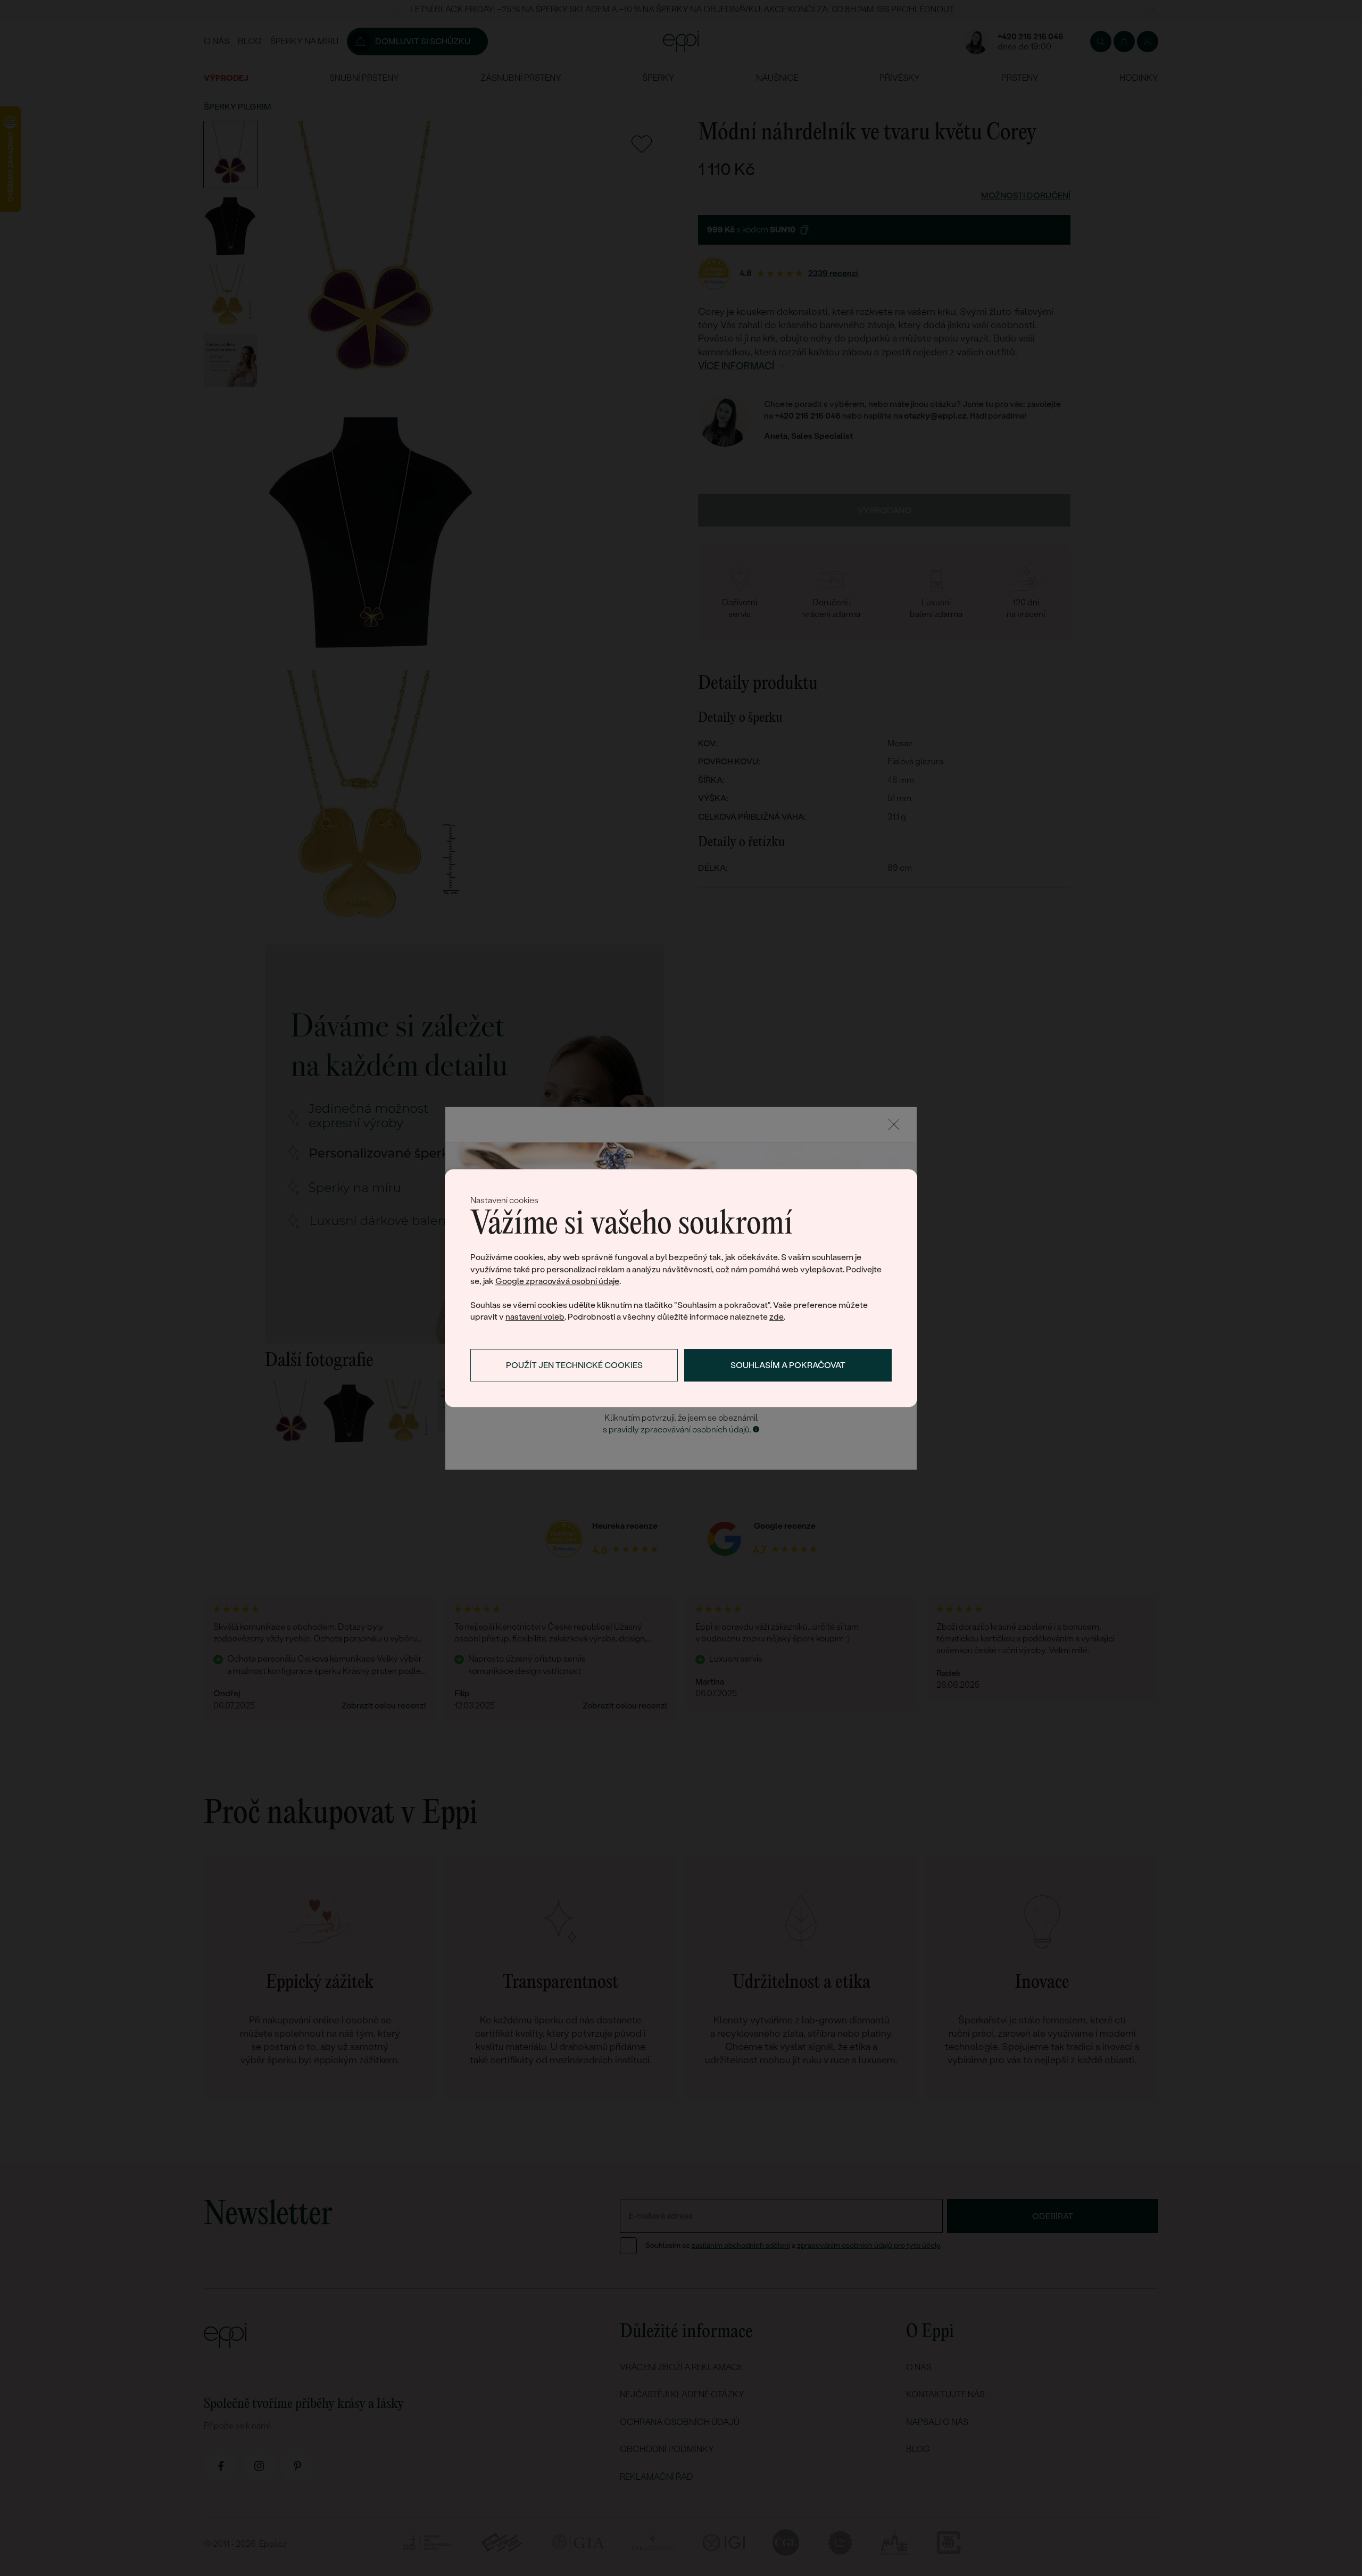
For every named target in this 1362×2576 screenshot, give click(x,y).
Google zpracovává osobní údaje (557, 1282)
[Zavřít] (894, 1124)
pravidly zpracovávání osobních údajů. (680, 1429)
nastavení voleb (535, 1317)
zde (776, 1317)
